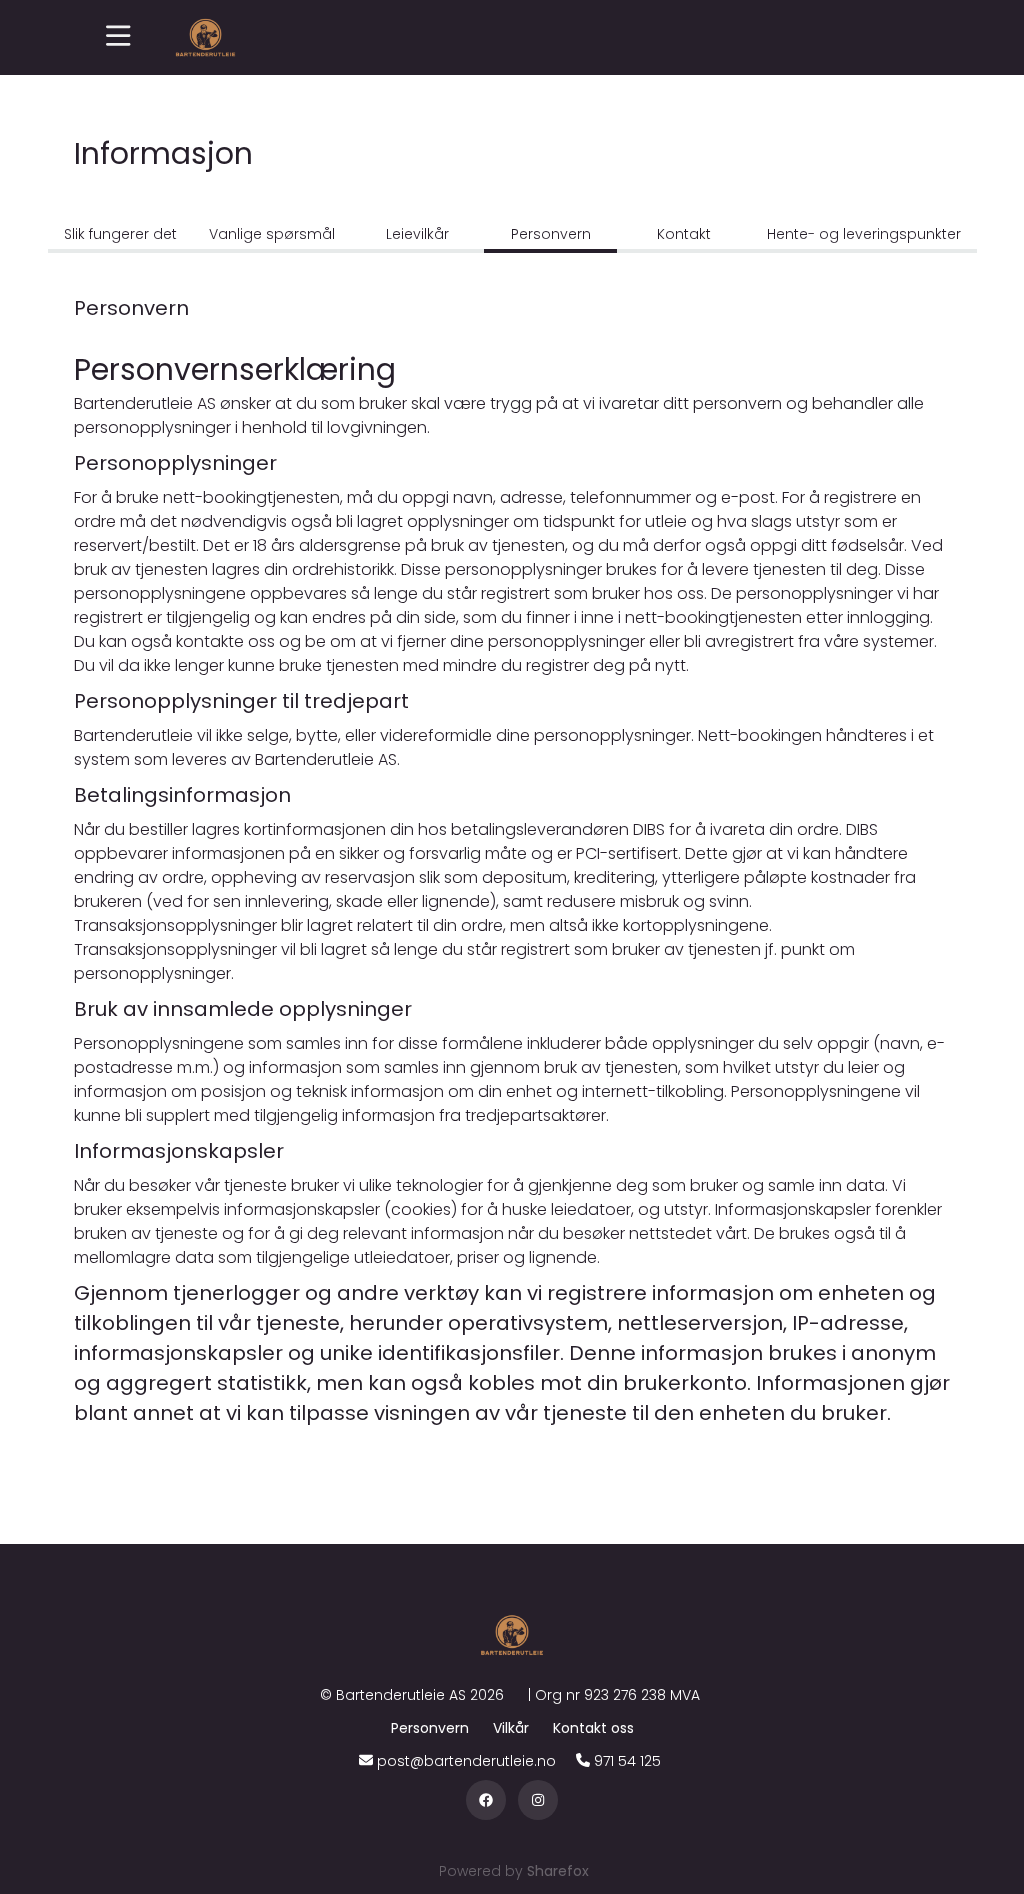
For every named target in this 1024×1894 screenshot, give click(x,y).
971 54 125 (627, 1761)
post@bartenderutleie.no (466, 1761)
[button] (118, 37)
